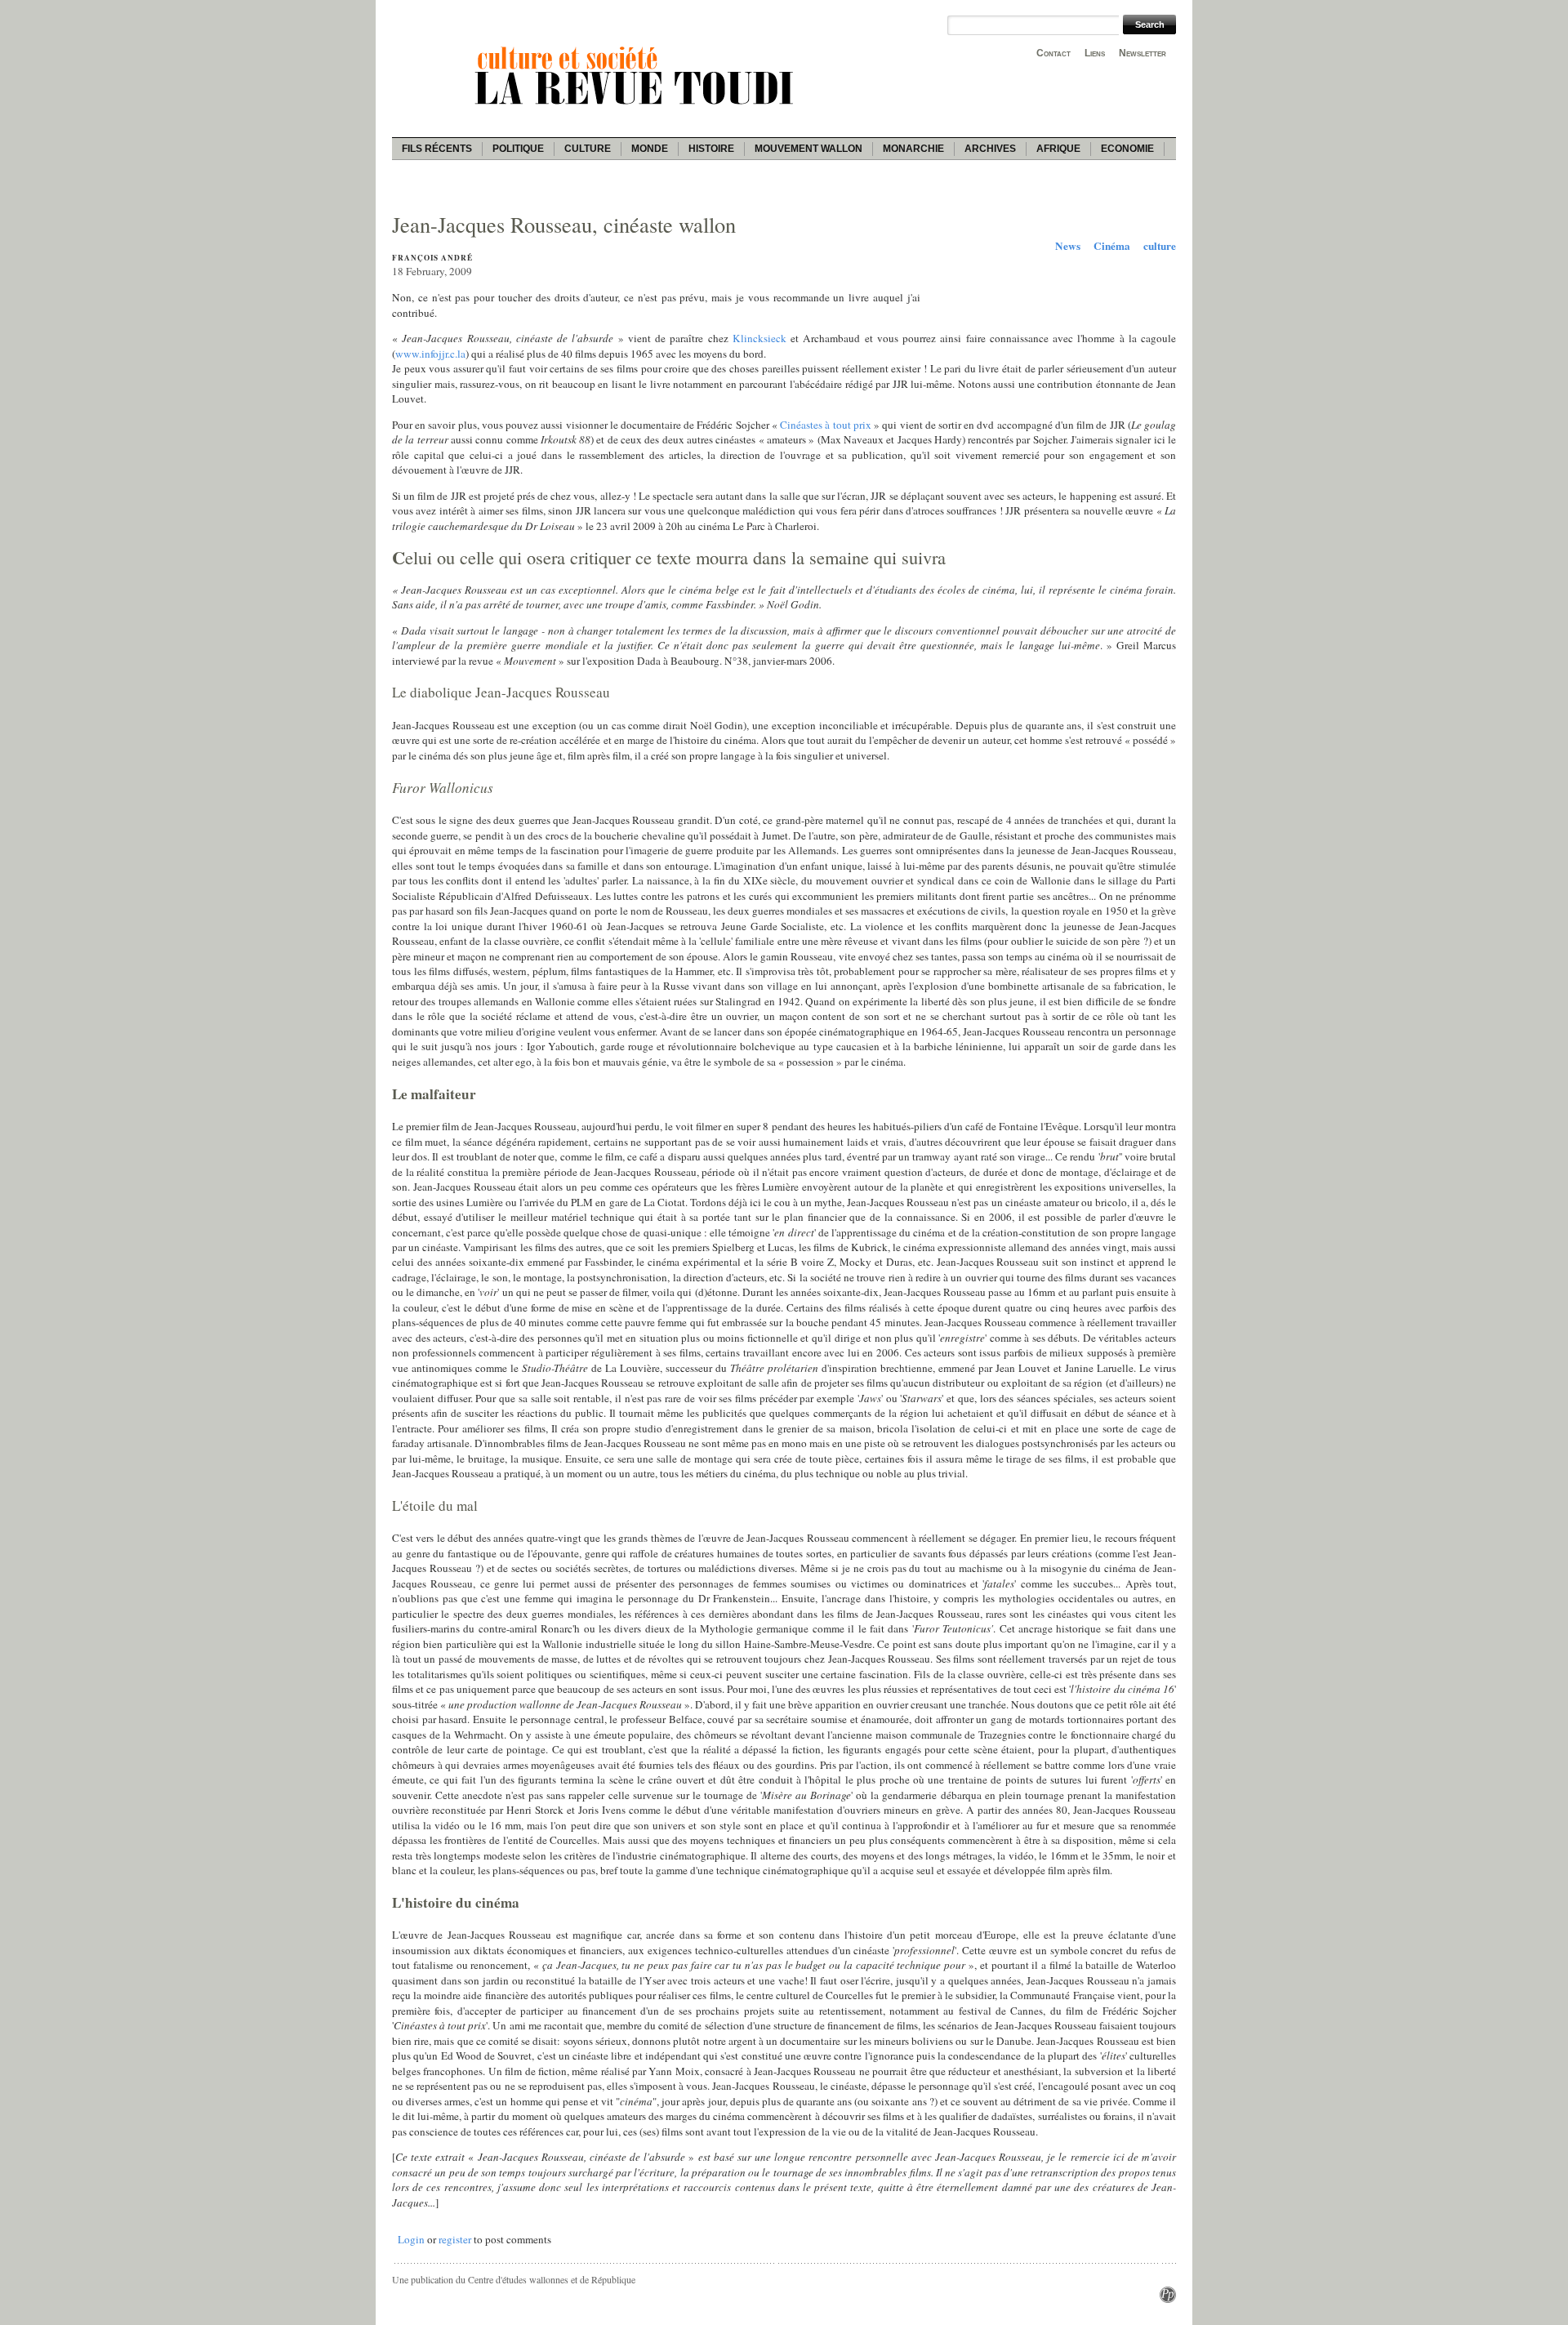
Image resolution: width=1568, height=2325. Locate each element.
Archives (990, 149)
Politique (518, 149)
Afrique (1058, 149)
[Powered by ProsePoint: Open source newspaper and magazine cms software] (1168, 2299)
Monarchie (913, 149)
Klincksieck (759, 338)
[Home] (637, 107)
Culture (588, 149)
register (455, 2239)
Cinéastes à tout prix (826, 425)
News (1068, 246)
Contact (1053, 53)
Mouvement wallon (808, 149)
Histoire (711, 149)
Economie (1127, 149)
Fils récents (437, 149)
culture (1160, 246)
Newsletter (1143, 53)
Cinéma (1112, 246)
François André (432, 258)
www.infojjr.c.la (430, 354)
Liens (1095, 53)
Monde (650, 149)
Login (411, 2239)
